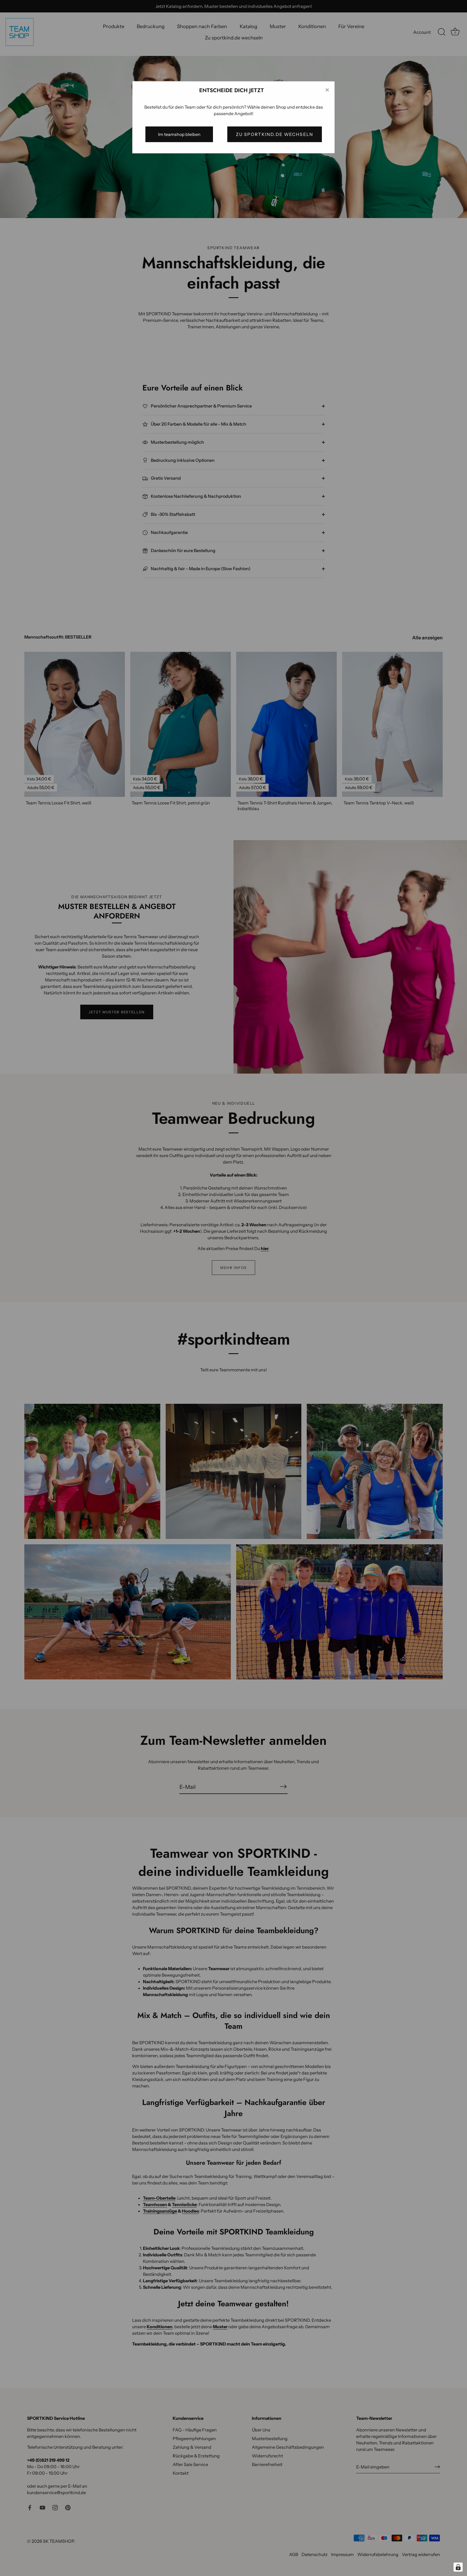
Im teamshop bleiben (179, 134)
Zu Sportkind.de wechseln (275, 134)
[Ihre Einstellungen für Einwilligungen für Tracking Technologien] (458, 2567)
